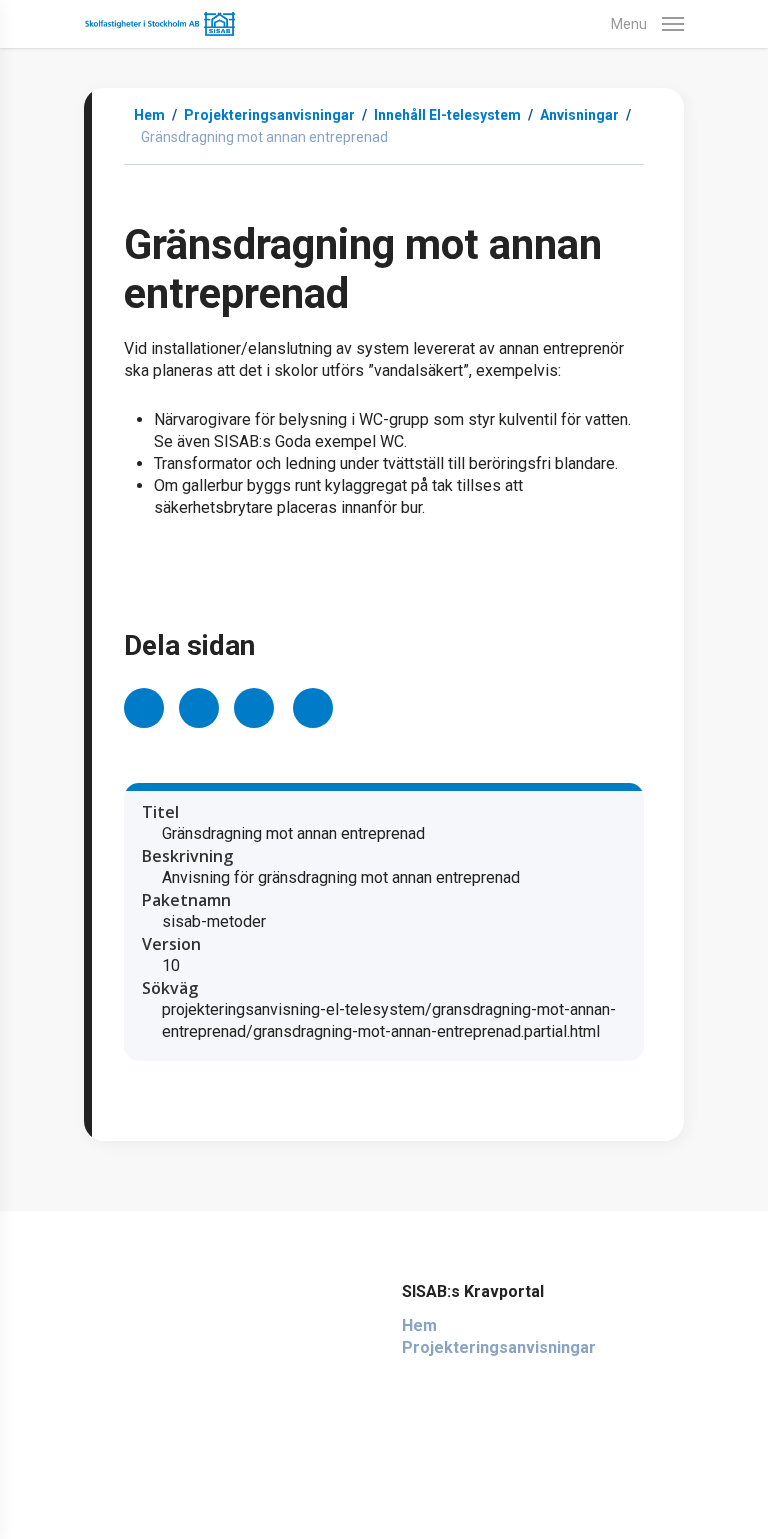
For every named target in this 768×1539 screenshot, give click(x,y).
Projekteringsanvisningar (499, 1347)
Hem (149, 115)
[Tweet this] (199, 708)
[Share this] (144, 708)
